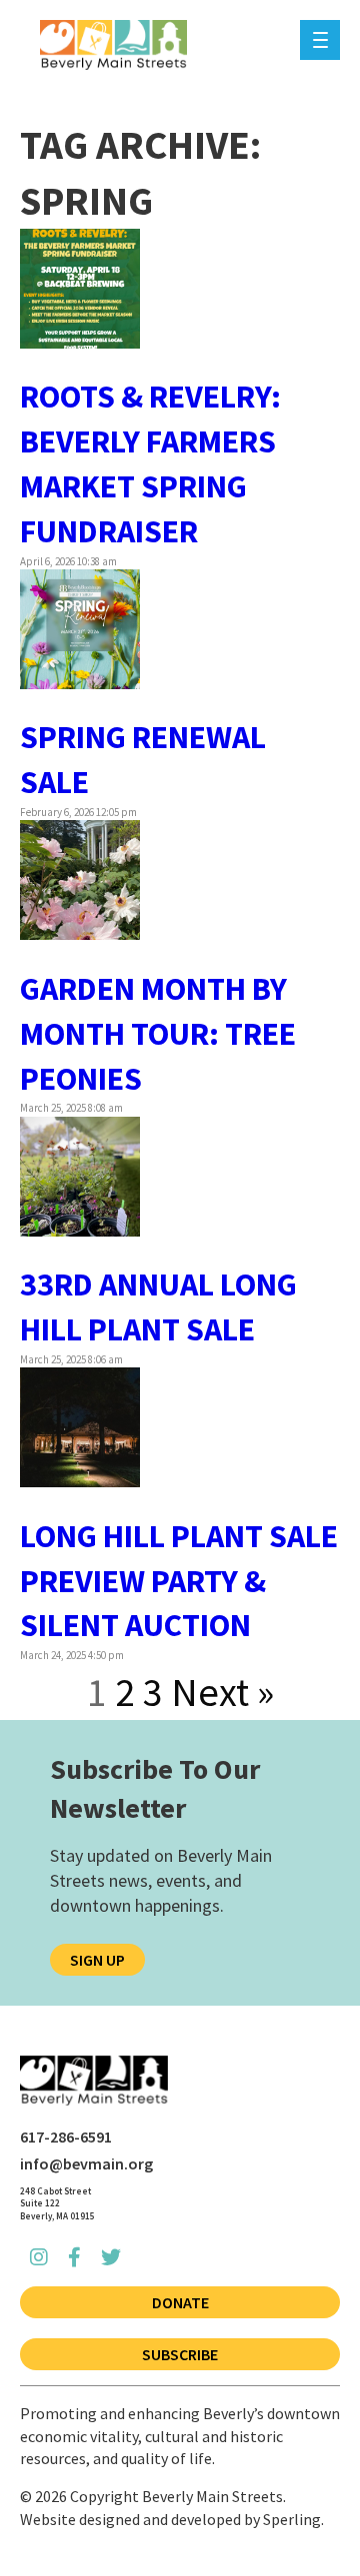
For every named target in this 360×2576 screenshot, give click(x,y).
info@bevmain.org (86, 2163)
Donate (180, 2302)
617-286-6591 (66, 2137)
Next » (222, 1692)
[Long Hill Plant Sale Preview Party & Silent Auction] (80, 1479)
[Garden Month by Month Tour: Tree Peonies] (80, 932)
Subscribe (180, 2354)
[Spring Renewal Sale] (80, 681)
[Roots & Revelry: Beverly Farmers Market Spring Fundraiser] (80, 340)
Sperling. (293, 2519)
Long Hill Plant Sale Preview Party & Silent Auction (179, 1581)
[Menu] (320, 40)
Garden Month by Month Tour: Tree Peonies (158, 1034)
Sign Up (97, 1960)
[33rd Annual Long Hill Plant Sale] (80, 1228)
